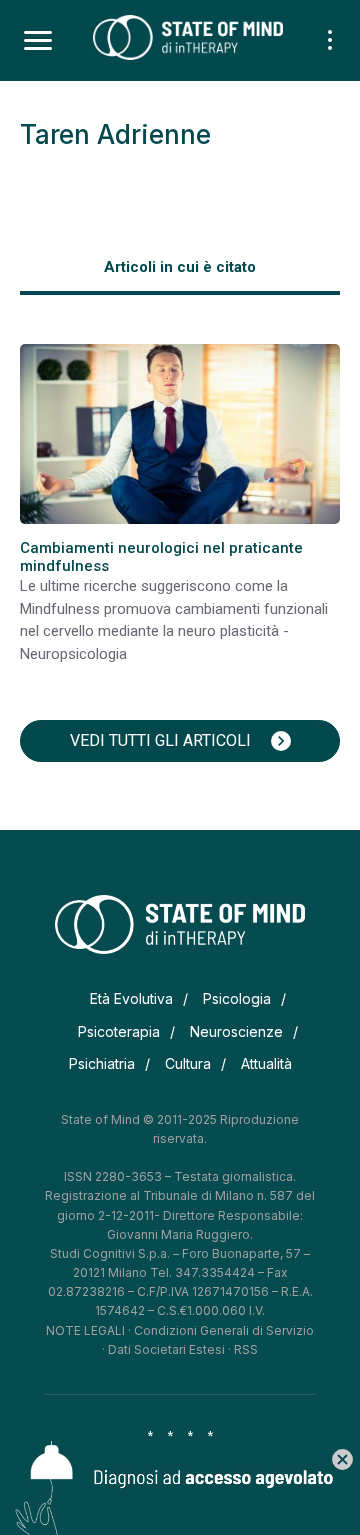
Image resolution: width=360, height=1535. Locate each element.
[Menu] (38, 41)
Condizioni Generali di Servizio (224, 1330)
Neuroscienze (236, 1031)
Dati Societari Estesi (166, 1349)
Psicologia (237, 998)
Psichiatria (102, 1063)
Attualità (266, 1063)
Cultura (188, 1063)
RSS (246, 1349)
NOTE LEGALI (85, 1330)
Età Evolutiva (131, 998)
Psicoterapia (119, 1031)
